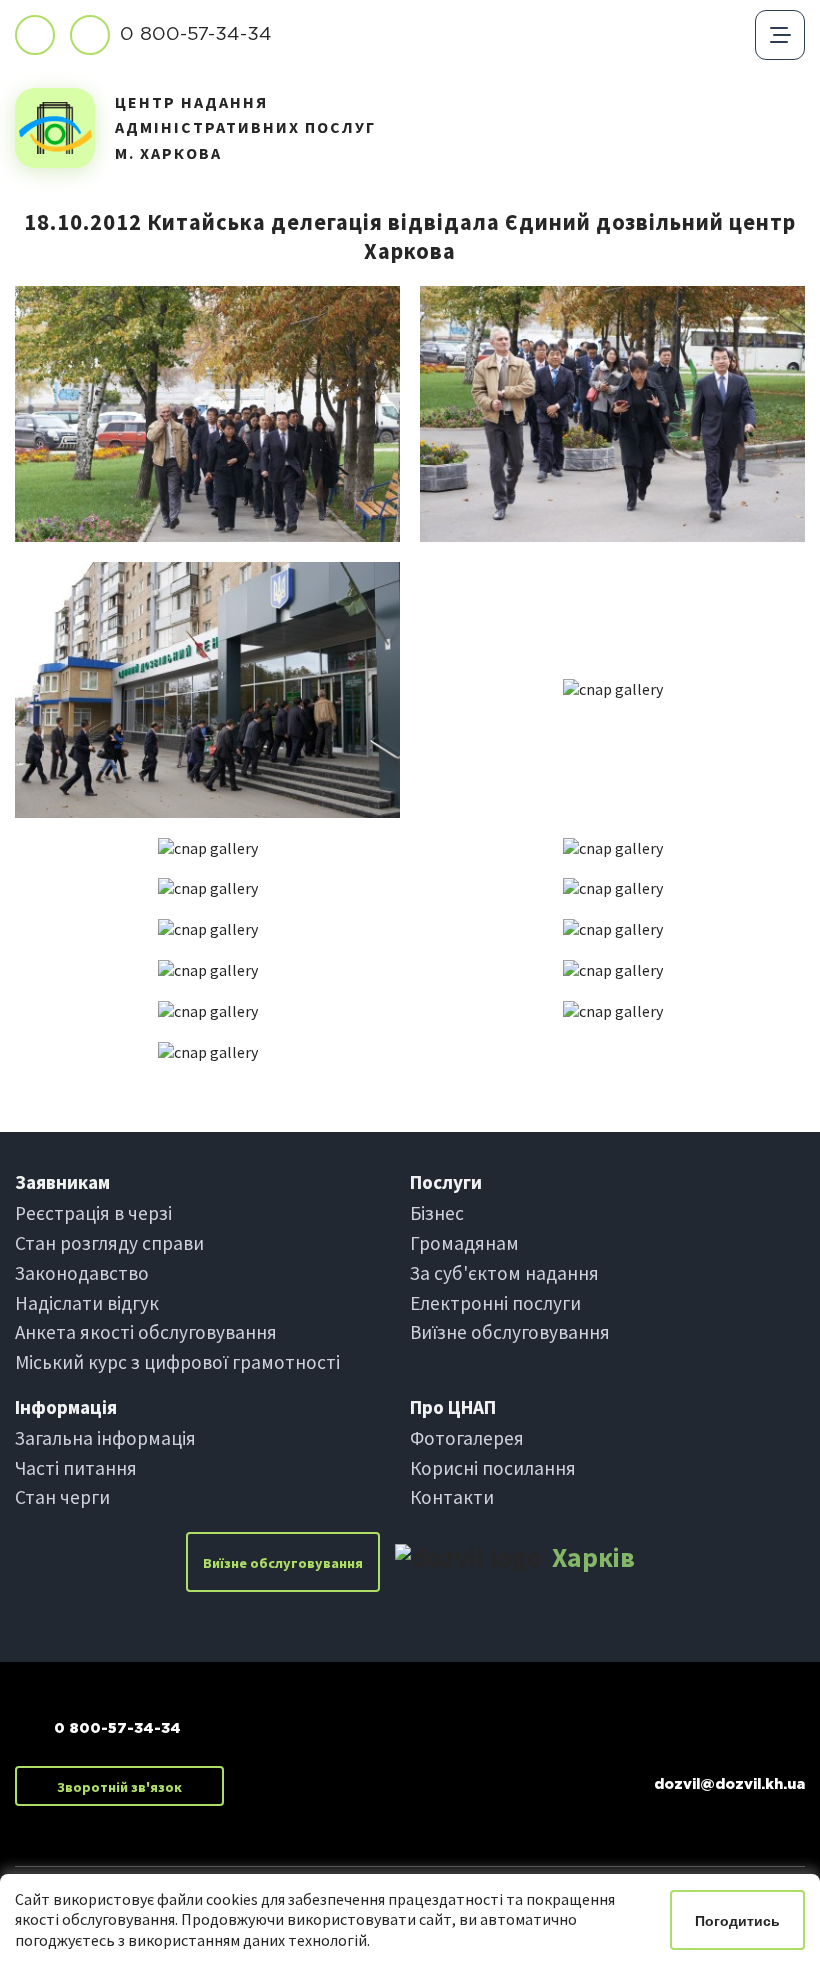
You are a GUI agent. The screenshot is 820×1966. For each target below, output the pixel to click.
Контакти (452, 1497)
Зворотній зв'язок (119, 1787)
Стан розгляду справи (109, 1243)
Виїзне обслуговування (510, 1332)
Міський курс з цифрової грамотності (177, 1362)
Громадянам (464, 1243)
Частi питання (76, 1468)
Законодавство (82, 1273)
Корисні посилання (493, 1468)
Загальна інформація (105, 1438)
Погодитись (737, 1921)
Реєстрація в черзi (93, 1213)
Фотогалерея (467, 1438)
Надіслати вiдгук (87, 1303)
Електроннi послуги (495, 1303)
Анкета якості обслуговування (146, 1332)
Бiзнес (437, 1213)
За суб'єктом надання (504, 1273)
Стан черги (62, 1497)
